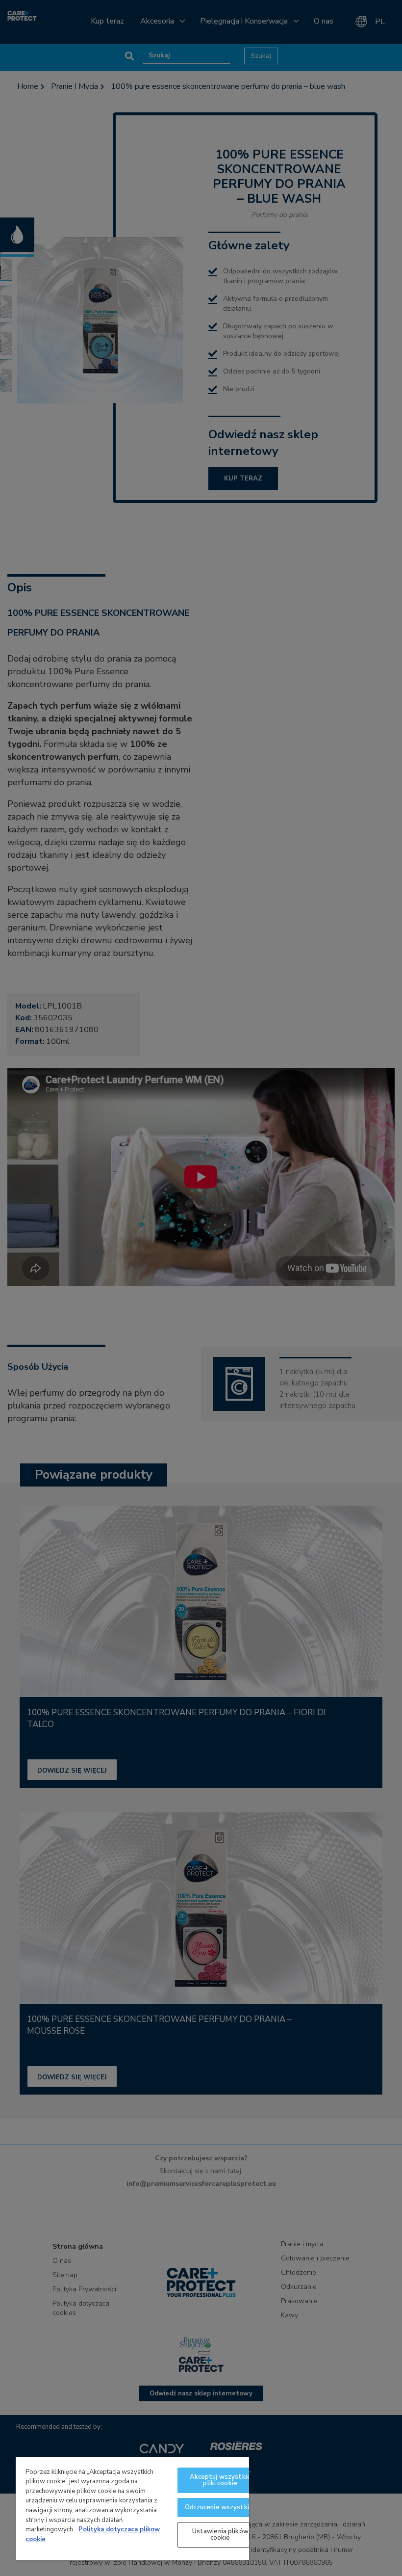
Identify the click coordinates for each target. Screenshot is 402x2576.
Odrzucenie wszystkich (220, 2507)
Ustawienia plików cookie (220, 2535)
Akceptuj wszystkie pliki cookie (220, 2480)
